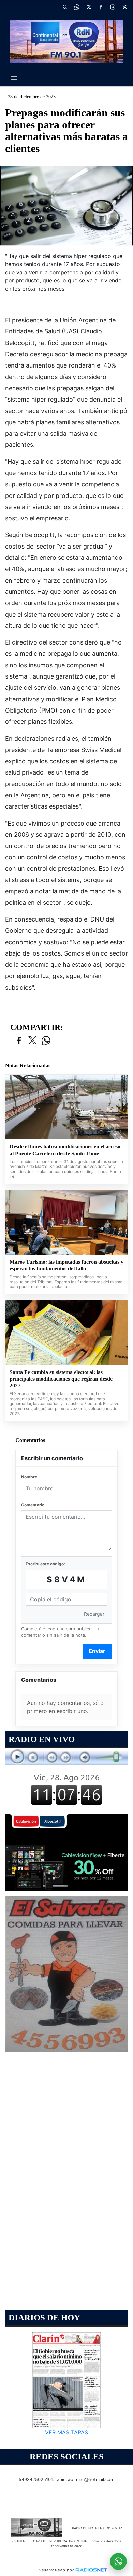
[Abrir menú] (14, 78)
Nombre (29, 1477)
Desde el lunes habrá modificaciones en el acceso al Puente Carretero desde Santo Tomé (65, 1150)
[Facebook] (101, 7)
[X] (89, 7)
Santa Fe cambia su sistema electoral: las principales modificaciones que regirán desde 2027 (61, 1379)
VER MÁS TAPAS (66, 2432)
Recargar (94, 1614)
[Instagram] (113, 7)
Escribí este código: (45, 1564)
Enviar (97, 1651)
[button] (65, 7)
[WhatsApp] (77, 7)
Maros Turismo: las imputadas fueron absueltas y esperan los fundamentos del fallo (66, 1265)
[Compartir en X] (32, 1041)
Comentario (33, 1505)
